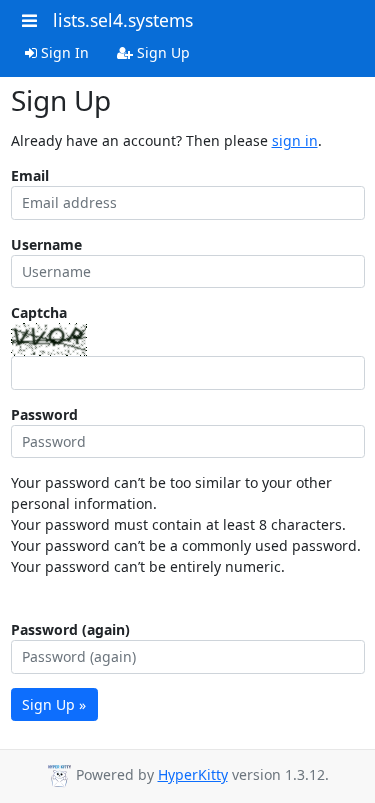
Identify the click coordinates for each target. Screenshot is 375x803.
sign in (295, 140)
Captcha (39, 312)
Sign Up (161, 52)
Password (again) (70, 629)
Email (30, 175)
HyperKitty (193, 774)
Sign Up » (54, 704)
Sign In (63, 52)
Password (44, 414)
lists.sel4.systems (123, 20)
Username (46, 244)
